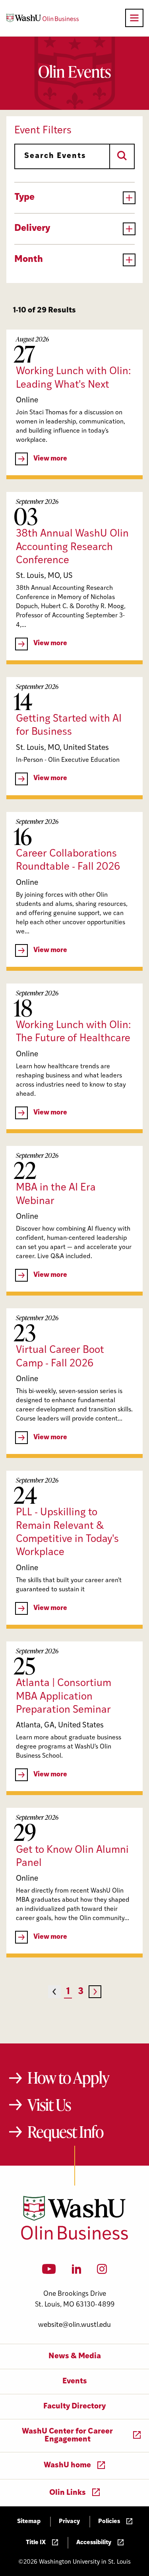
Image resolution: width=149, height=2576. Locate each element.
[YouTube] (49, 2272)
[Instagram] (102, 2272)
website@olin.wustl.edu (74, 2325)
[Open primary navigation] (134, 18)
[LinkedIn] (77, 2272)
